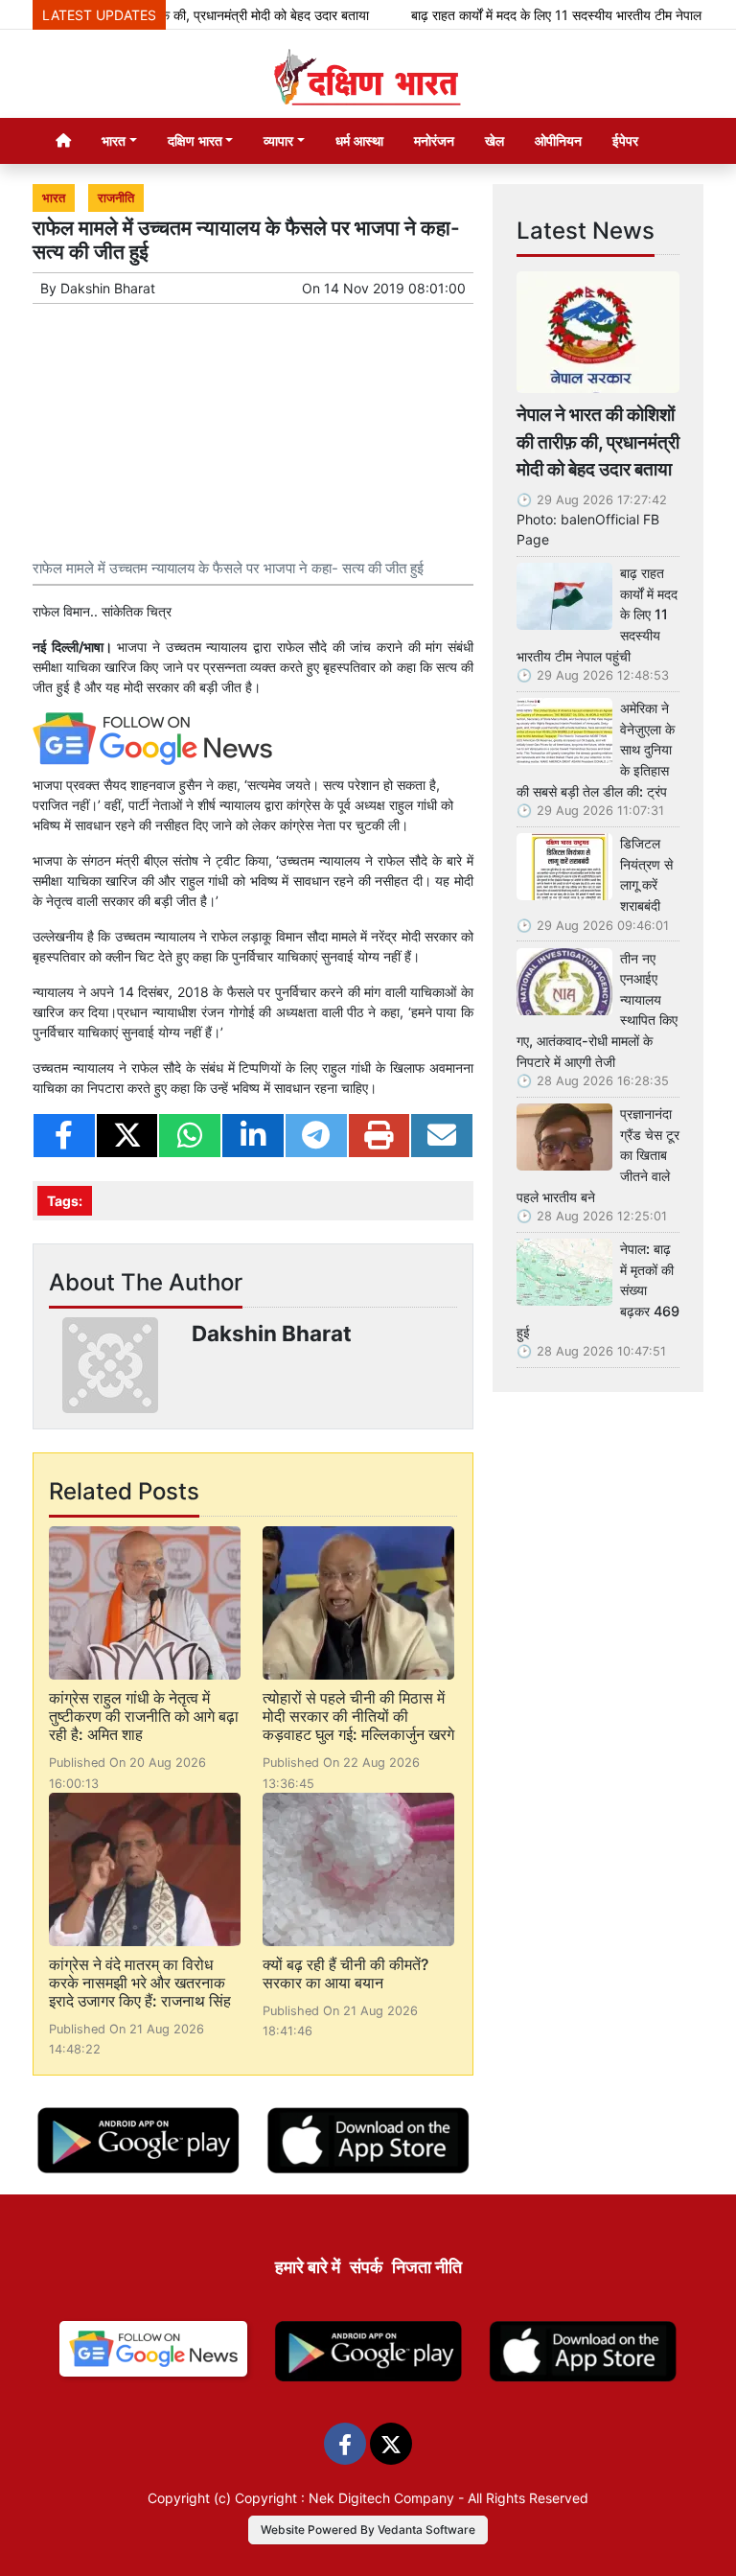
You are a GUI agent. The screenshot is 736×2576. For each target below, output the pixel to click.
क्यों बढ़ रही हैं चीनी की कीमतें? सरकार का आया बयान (345, 1973)
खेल (494, 140)
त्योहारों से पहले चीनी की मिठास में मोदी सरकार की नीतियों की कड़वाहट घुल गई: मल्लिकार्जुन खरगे (358, 1716)
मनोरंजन (434, 140)
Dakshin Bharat (108, 288)
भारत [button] (114, 140)
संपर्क (366, 2267)
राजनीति (116, 198)
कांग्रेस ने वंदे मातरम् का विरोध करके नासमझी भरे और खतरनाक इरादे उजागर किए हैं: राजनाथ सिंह (140, 1983)
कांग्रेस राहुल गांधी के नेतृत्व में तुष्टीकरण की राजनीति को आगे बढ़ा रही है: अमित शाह (144, 1716)
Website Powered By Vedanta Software (368, 2530)
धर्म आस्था (359, 140)
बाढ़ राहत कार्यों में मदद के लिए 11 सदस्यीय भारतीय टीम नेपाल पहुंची (542, 15)
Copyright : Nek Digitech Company (345, 2498)
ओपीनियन (558, 140)
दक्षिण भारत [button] (195, 140)
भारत (54, 198)
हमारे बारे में (308, 2267)
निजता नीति (427, 2267)
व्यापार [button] (278, 140)
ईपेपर (625, 140)
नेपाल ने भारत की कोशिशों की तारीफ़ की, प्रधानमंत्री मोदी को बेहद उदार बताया (598, 442)
